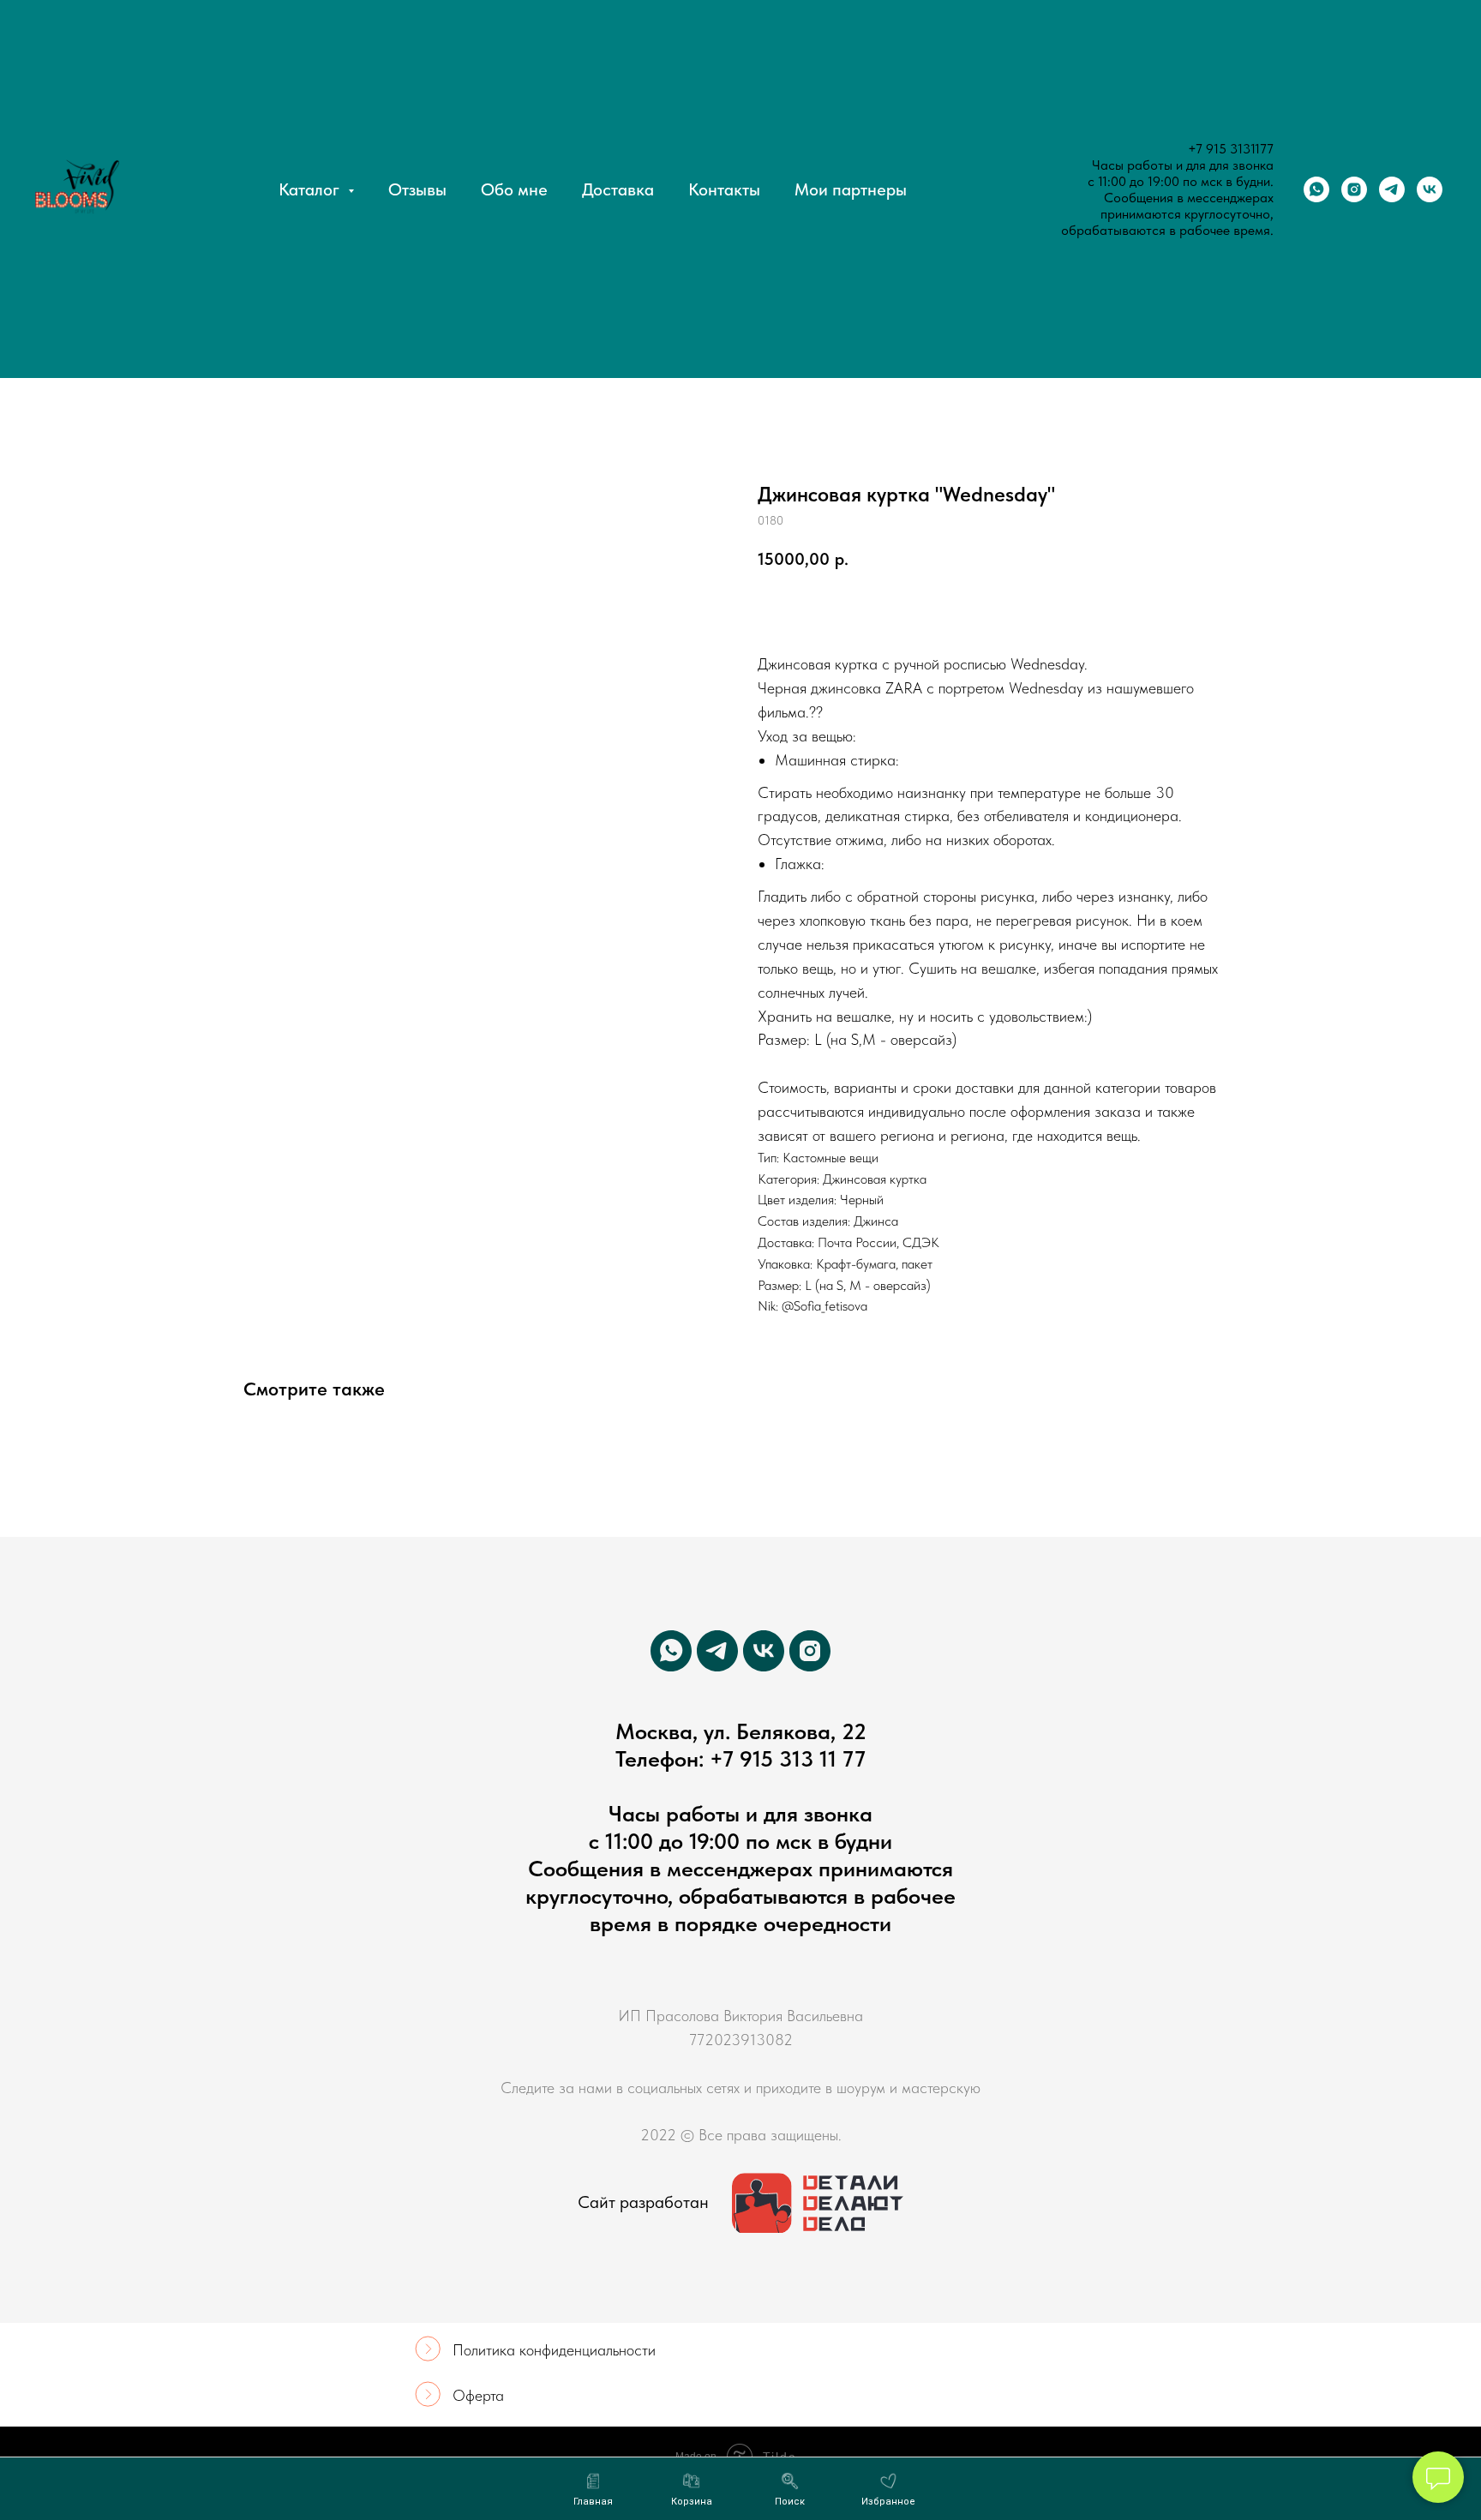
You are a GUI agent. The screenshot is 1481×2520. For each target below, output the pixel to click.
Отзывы (417, 189)
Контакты (724, 189)
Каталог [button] (311, 189)
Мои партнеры (851, 189)
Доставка (618, 189)
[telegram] (1392, 189)
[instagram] (1354, 189)
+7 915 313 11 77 (788, 1758)
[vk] (1430, 189)
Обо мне (514, 189)
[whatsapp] (1316, 189)
